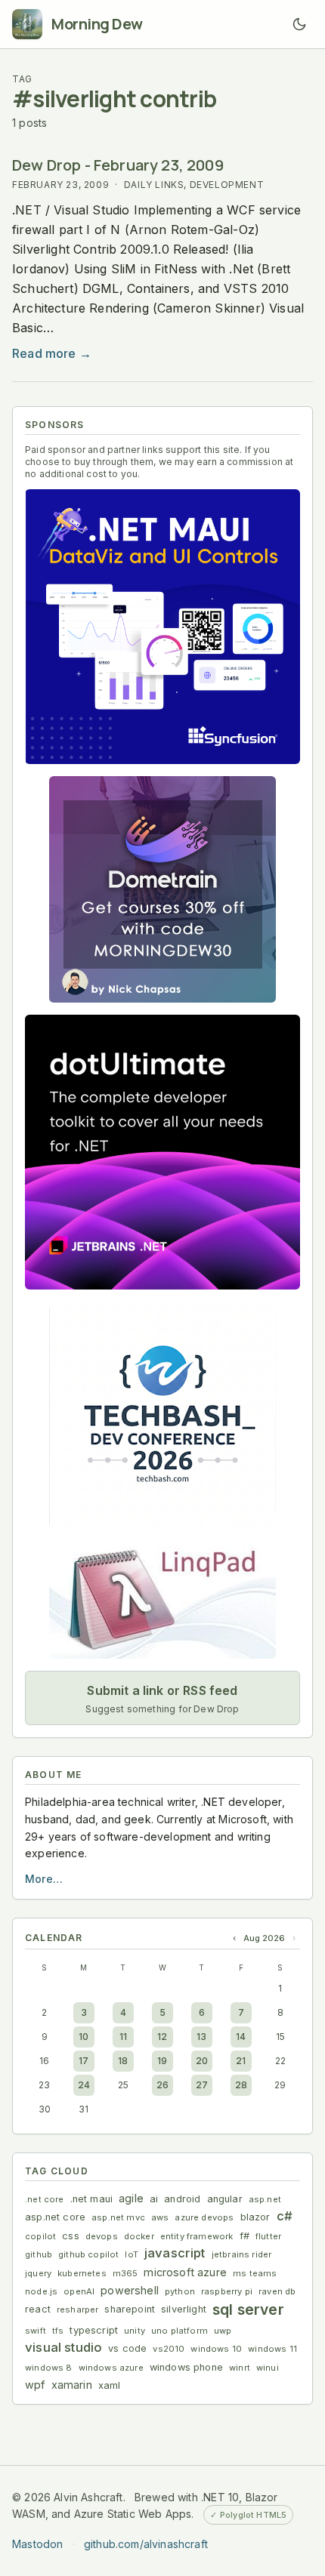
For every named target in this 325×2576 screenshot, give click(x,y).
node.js (41, 2291)
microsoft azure (185, 2272)
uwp (223, 2331)
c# (285, 2216)
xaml (110, 2385)
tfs (58, 2331)
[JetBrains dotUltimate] (162, 1152)
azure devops (204, 2217)
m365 (125, 2273)
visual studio (63, 2347)
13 (201, 2037)
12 (162, 2037)
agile (131, 2198)
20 (202, 2061)
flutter (268, 2236)
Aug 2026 (264, 1938)
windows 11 (272, 2349)
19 (162, 2061)
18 (123, 2061)
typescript (94, 2330)
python (180, 2291)
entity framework (197, 2236)
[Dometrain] (162, 889)
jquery (38, 2273)
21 (241, 2061)
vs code (127, 2348)
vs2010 (169, 2349)
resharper (78, 2309)
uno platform (180, 2331)
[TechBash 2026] (162, 1415)
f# (245, 2236)
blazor (255, 2217)
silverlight (184, 2309)
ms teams (255, 2273)
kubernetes (82, 2273)
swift (36, 2331)
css (71, 2236)
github (39, 2254)
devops (102, 2236)
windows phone (186, 2367)
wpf (35, 2385)
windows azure (111, 2368)
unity (135, 2331)
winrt (240, 2368)
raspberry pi (227, 2291)
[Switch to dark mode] (299, 24)
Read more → (52, 353)
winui (268, 2368)
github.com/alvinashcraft (146, 2544)
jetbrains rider (242, 2254)
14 (241, 2037)
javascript (175, 2253)
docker (139, 2236)
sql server (248, 2309)
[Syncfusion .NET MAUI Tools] (162, 626)
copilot (40, 2236)
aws (160, 2217)
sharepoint (130, 2309)
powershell (130, 2290)
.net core (45, 2199)
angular (225, 2199)
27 (202, 2085)
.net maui (92, 2199)
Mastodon (37, 2544)
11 (123, 2037)
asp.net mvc (118, 2217)
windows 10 (216, 2349)
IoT (132, 2254)
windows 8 (49, 2368)
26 (162, 2085)
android (182, 2199)
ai (154, 2199)
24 (84, 2085)
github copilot (88, 2254)
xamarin (72, 2385)
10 (84, 2037)
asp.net (265, 2199)
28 (241, 2085)
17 (84, 2061)
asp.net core (55, 2217)
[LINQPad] (162, 1599)
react (38, 2309)
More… (44, 1879)
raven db (277, 2291)
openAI (79, 2291)
